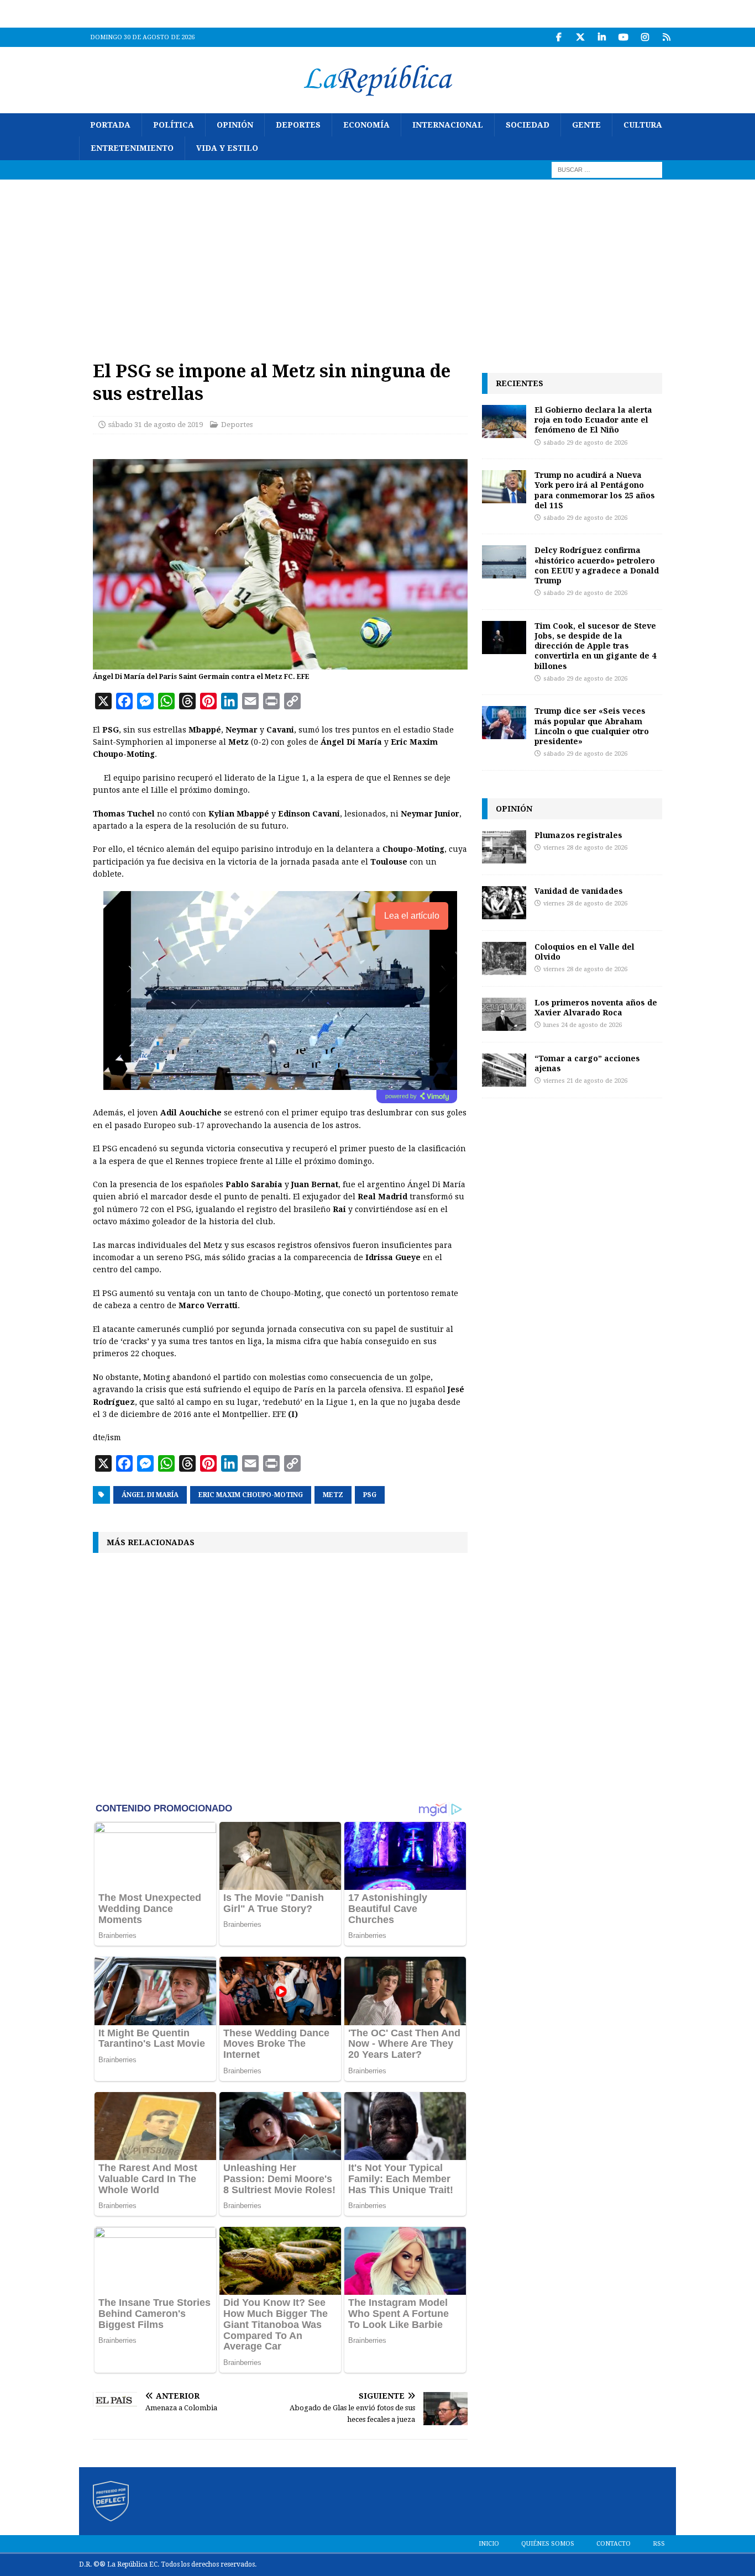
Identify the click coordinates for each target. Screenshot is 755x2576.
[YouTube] (623, 37)
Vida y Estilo (227, 148)
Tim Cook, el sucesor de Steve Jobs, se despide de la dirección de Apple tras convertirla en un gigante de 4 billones (595, 646)
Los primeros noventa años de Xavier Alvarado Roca (596, 1007)
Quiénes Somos (548, 2544)
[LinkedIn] (602, 37)
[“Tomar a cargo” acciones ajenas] (504, 1070)
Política (174, 125)
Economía (366, 125)
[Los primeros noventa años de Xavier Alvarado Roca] (504, 1014)
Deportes (298, 125)
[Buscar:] (607, 169)
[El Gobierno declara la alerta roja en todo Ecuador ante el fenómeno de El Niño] (504, 422)
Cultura (643, 125)
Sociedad (528, 125)
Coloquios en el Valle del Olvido (584, 952)
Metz (333, 1495)
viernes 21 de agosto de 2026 (585, 1081)
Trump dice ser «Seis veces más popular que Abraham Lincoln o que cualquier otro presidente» (592, 726)
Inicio (489, 2544)
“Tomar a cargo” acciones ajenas (587, 1063)
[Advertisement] (377, 262)
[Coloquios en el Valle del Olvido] (504, 958)
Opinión (235, 125)
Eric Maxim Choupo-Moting (251, 1495)
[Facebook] (559, 37)
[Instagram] (645, 37)
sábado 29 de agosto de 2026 (585, 443)
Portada (110, 125)
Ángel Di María (150, 1495)
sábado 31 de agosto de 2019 (156, 425)
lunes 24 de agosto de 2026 (583, 1025)
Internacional (448, 125)
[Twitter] (580, 37)
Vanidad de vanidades (579, 891)
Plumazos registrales (578, 835)
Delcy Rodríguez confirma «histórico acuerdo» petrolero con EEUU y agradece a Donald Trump (597, 565)
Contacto (614, 2544)
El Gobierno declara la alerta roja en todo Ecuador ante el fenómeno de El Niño (593, 420)
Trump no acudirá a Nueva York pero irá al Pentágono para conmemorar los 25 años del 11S (595, 490)
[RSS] (666, 37)
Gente (586, 125)
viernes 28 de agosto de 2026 (585, 848)
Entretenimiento (132, 148)
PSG (370, 1495)
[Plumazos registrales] (504, 847)
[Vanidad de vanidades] (504, 903)
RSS (659, 2544)
